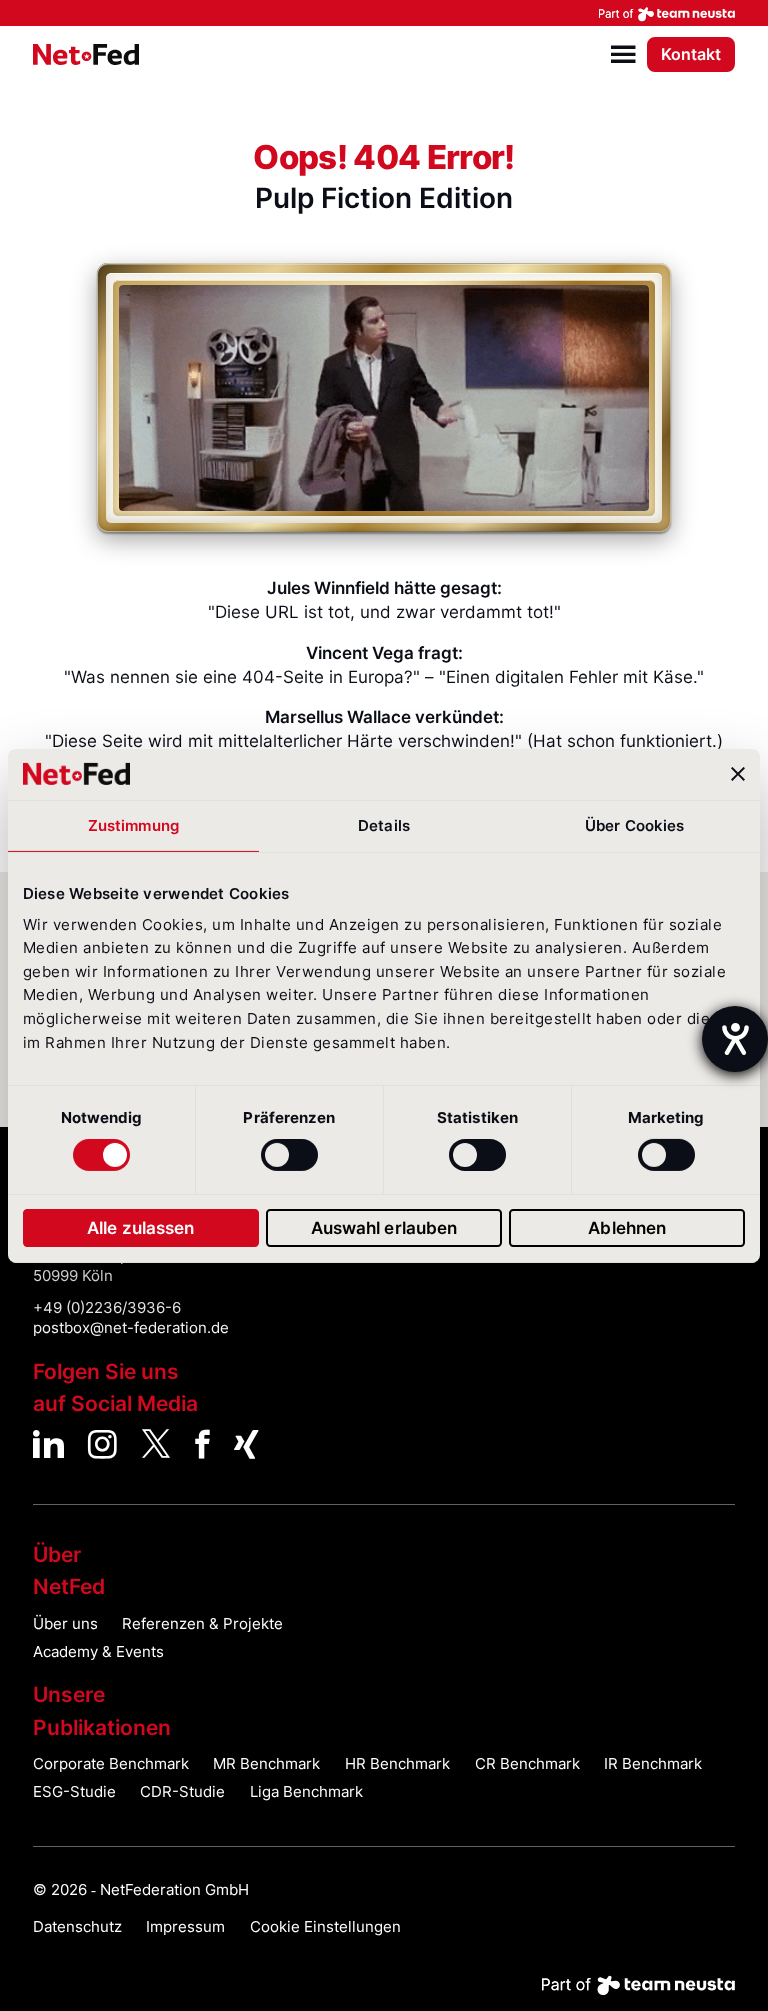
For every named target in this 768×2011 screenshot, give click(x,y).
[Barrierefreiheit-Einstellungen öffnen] (735, 1039)
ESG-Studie (74, 1792)
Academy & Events (98, 1652)
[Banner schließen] (738, 774)
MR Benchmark (266, 1764)
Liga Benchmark (306, 1792)
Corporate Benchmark (111, 1764)
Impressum (185, 1927)
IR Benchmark (653, 1764)
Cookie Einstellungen (325, 1927)
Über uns (65, 1624)
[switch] (289, 1155)
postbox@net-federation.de (131, 1328)
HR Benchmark (397, 1764)
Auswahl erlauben (384, 1228)
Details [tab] (384, 826)
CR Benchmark (527, 1764)
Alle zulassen (140, 1228)
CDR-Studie (182, 1792)
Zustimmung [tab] (133, 826)
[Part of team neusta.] (384, 13)
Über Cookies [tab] (634, 826)
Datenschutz (77, 1927)
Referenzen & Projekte (202, 1624)
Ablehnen (627, 1228)
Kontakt (691, 54)
